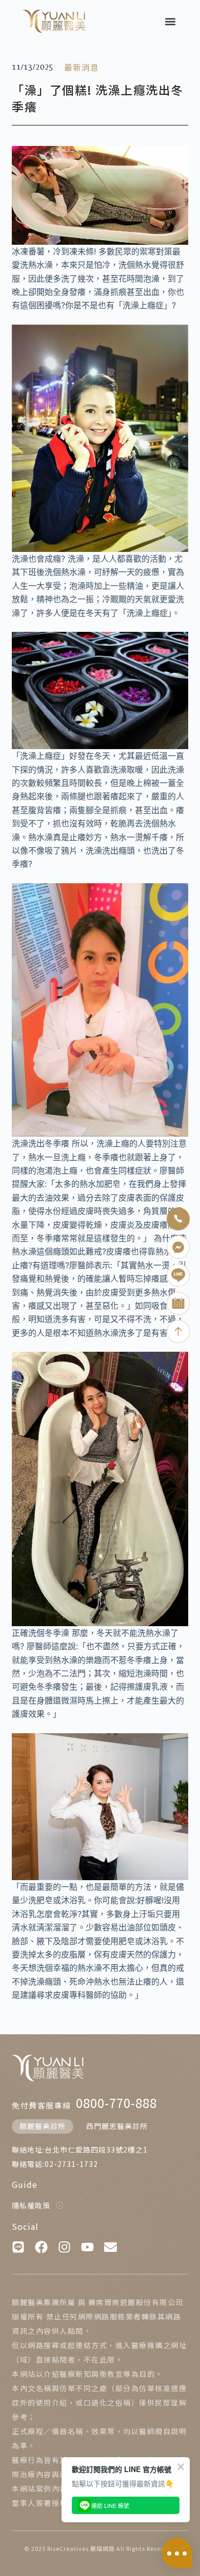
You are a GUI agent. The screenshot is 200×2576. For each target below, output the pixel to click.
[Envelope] (111, 2247)
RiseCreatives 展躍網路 (81, 2548)
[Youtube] (87, 2247)
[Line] (18, 2247)
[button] (170, 21)
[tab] (43, 2126)
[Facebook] (41, 2247)
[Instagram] (64, 2247)
